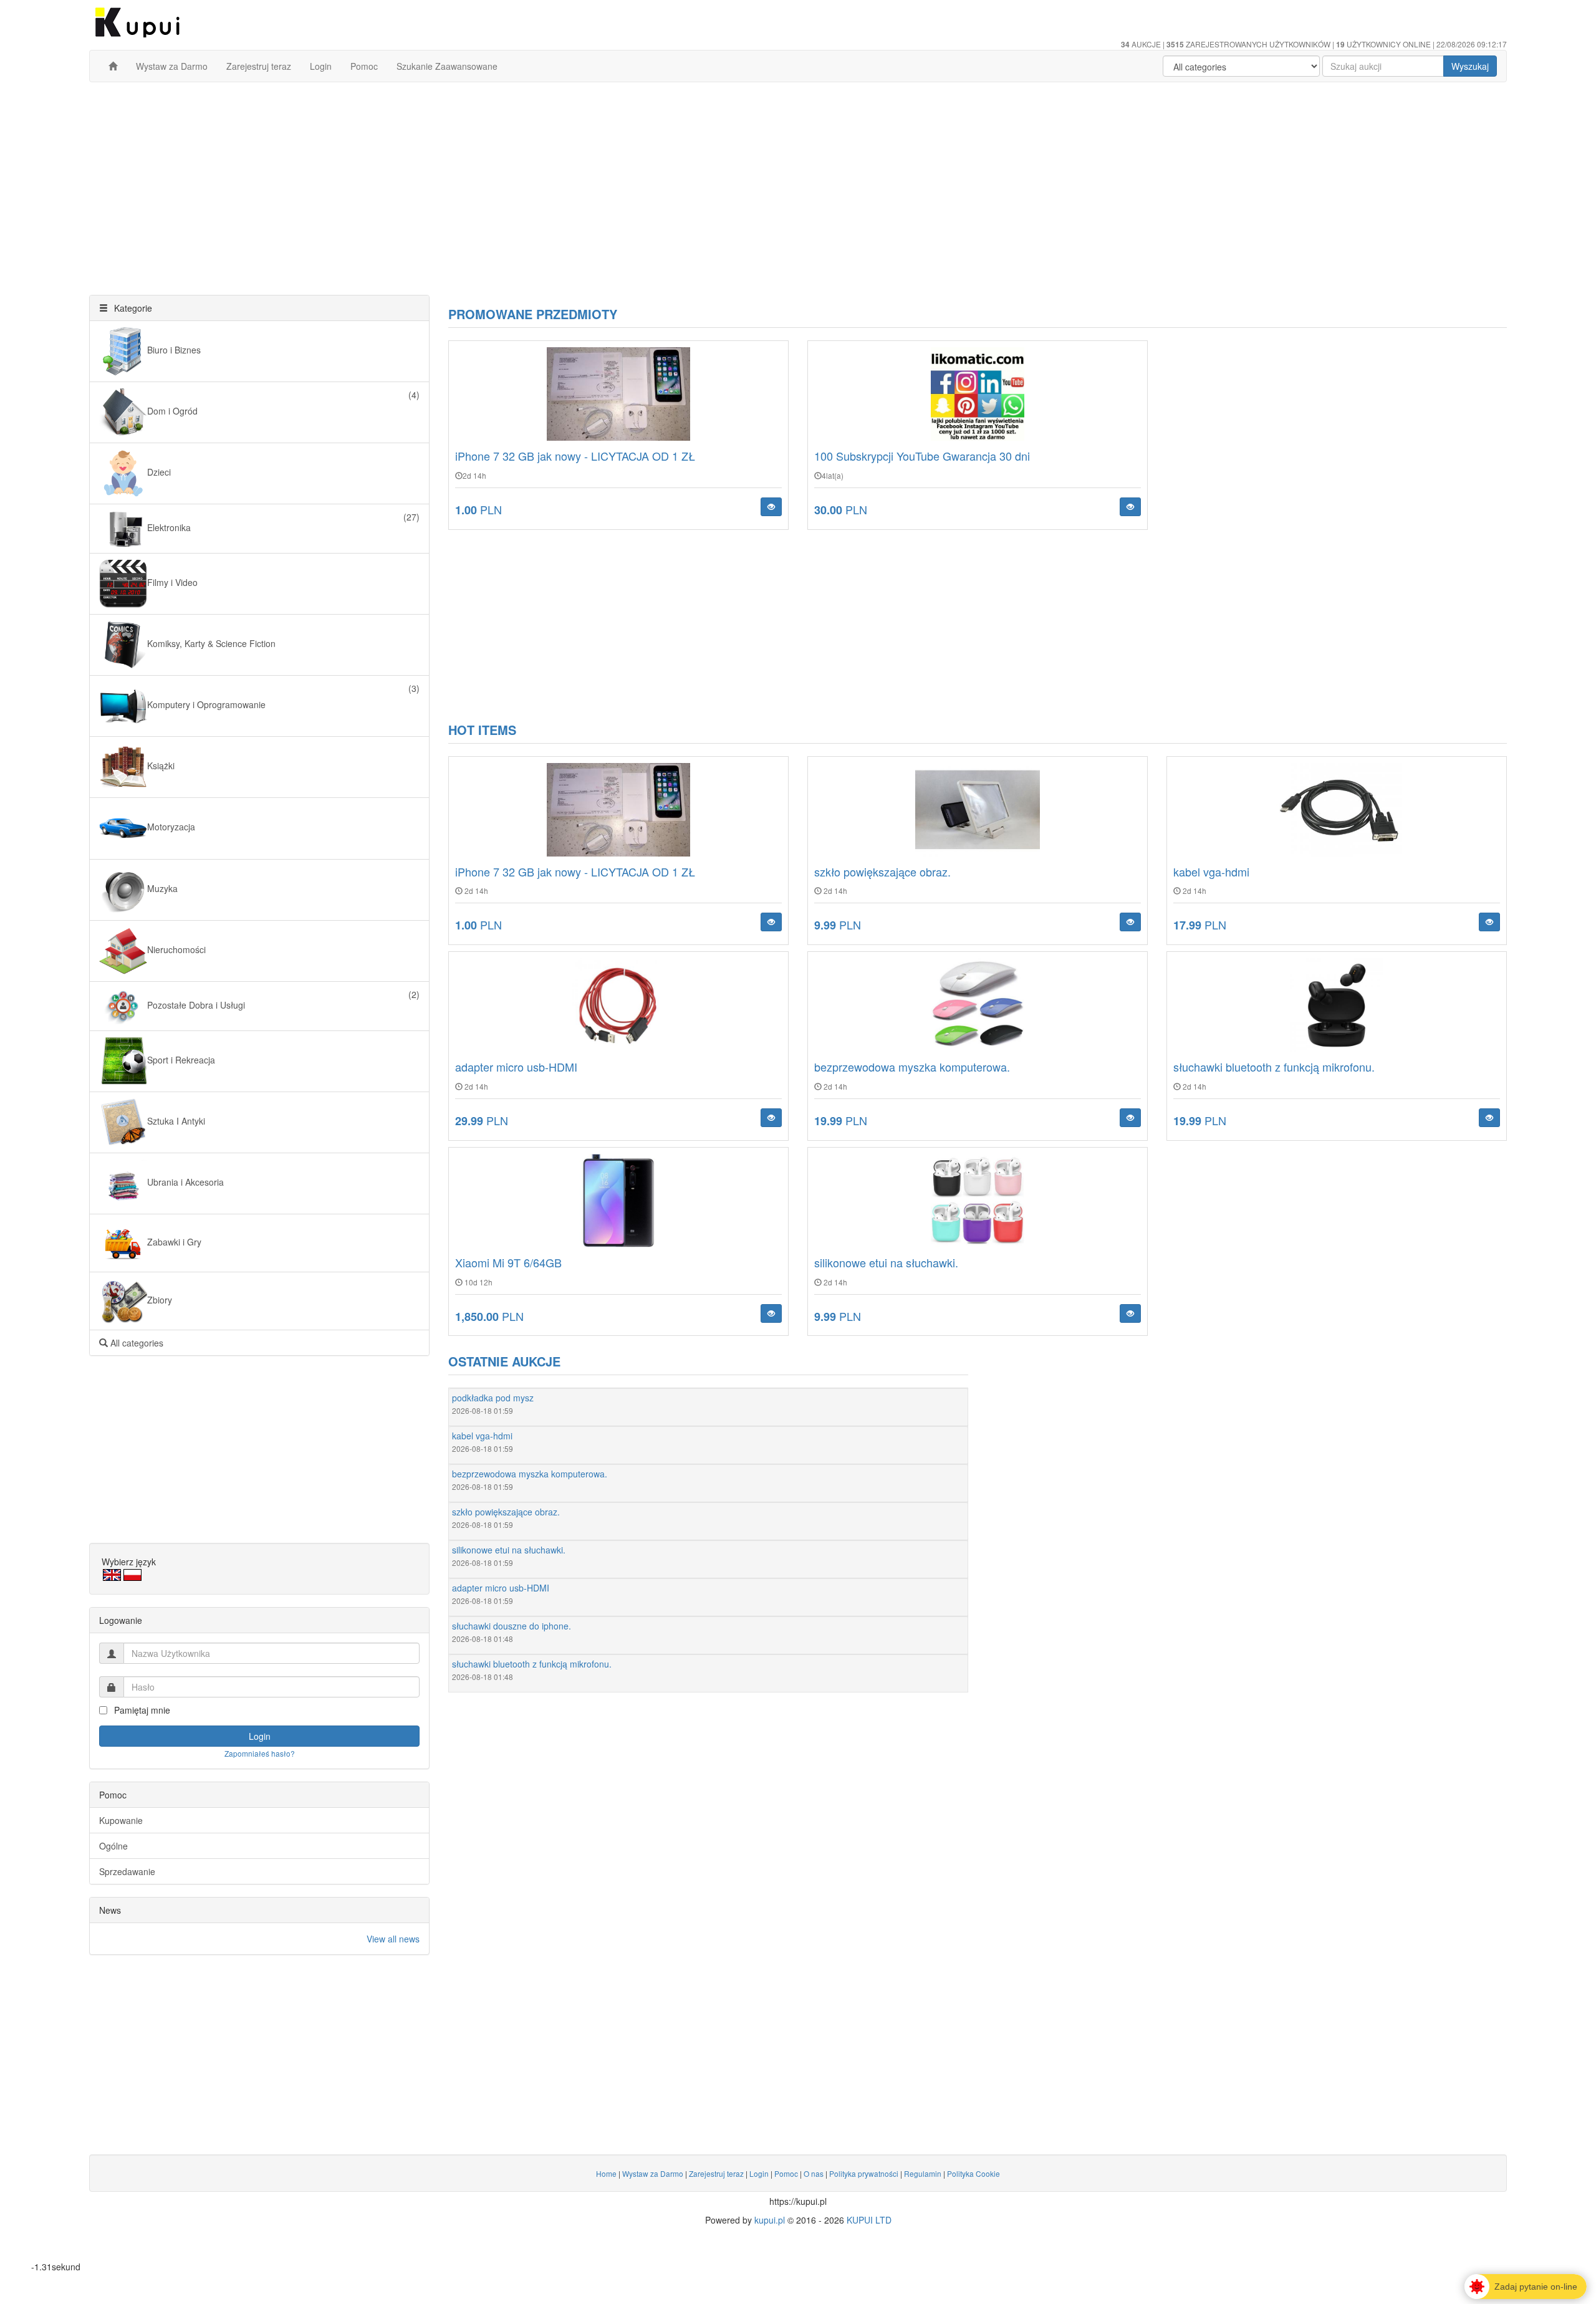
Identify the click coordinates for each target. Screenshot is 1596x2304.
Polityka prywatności (864, 2173)
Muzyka (162, 888)
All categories (136, 1343)
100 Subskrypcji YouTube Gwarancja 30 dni (922, 456)
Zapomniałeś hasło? (260, 1753)
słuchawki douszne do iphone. (512, 1626)
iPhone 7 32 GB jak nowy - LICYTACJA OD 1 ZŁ (575, 456)
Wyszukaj (1470, 66)
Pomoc (364, 66)
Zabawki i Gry (174, 1241)
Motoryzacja (171, 827)
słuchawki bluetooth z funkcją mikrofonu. (1274, 1067)
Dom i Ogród (283, 403)
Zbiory (160, 1299)
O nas (814, 2173)
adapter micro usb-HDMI (516, 1067)
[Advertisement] (798, 182)
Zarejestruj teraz (259, 66)
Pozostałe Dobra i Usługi (283, 1000)
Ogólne (113, 1846)
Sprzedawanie (127, 1871)
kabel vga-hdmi (1211, 871)
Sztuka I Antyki (176, 1121)
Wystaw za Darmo (172, 66)
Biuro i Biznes (174, 350)
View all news (393, 1939)
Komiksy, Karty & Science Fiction (211, 643)
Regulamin (923, 2173)
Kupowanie (121, 1820)
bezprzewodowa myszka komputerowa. (912, 1067)
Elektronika (283, 522)
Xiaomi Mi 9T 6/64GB (508, 1262)
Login (321, 66)
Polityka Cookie (973, 2173)
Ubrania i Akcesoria (185, 1182)
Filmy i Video (172, 582)
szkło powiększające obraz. (882, 871)
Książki (161, 766)
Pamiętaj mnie (141, 1710)
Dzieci (159, 472)
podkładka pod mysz (493, 1398)
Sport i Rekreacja (181, 1060)
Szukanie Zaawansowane (447, 66)
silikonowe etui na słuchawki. (886, 1262)
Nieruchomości (176, 949)
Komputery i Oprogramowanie (283, 696)
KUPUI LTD (869, 2220)
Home (606, 2173)
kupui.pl (770, 2220)
